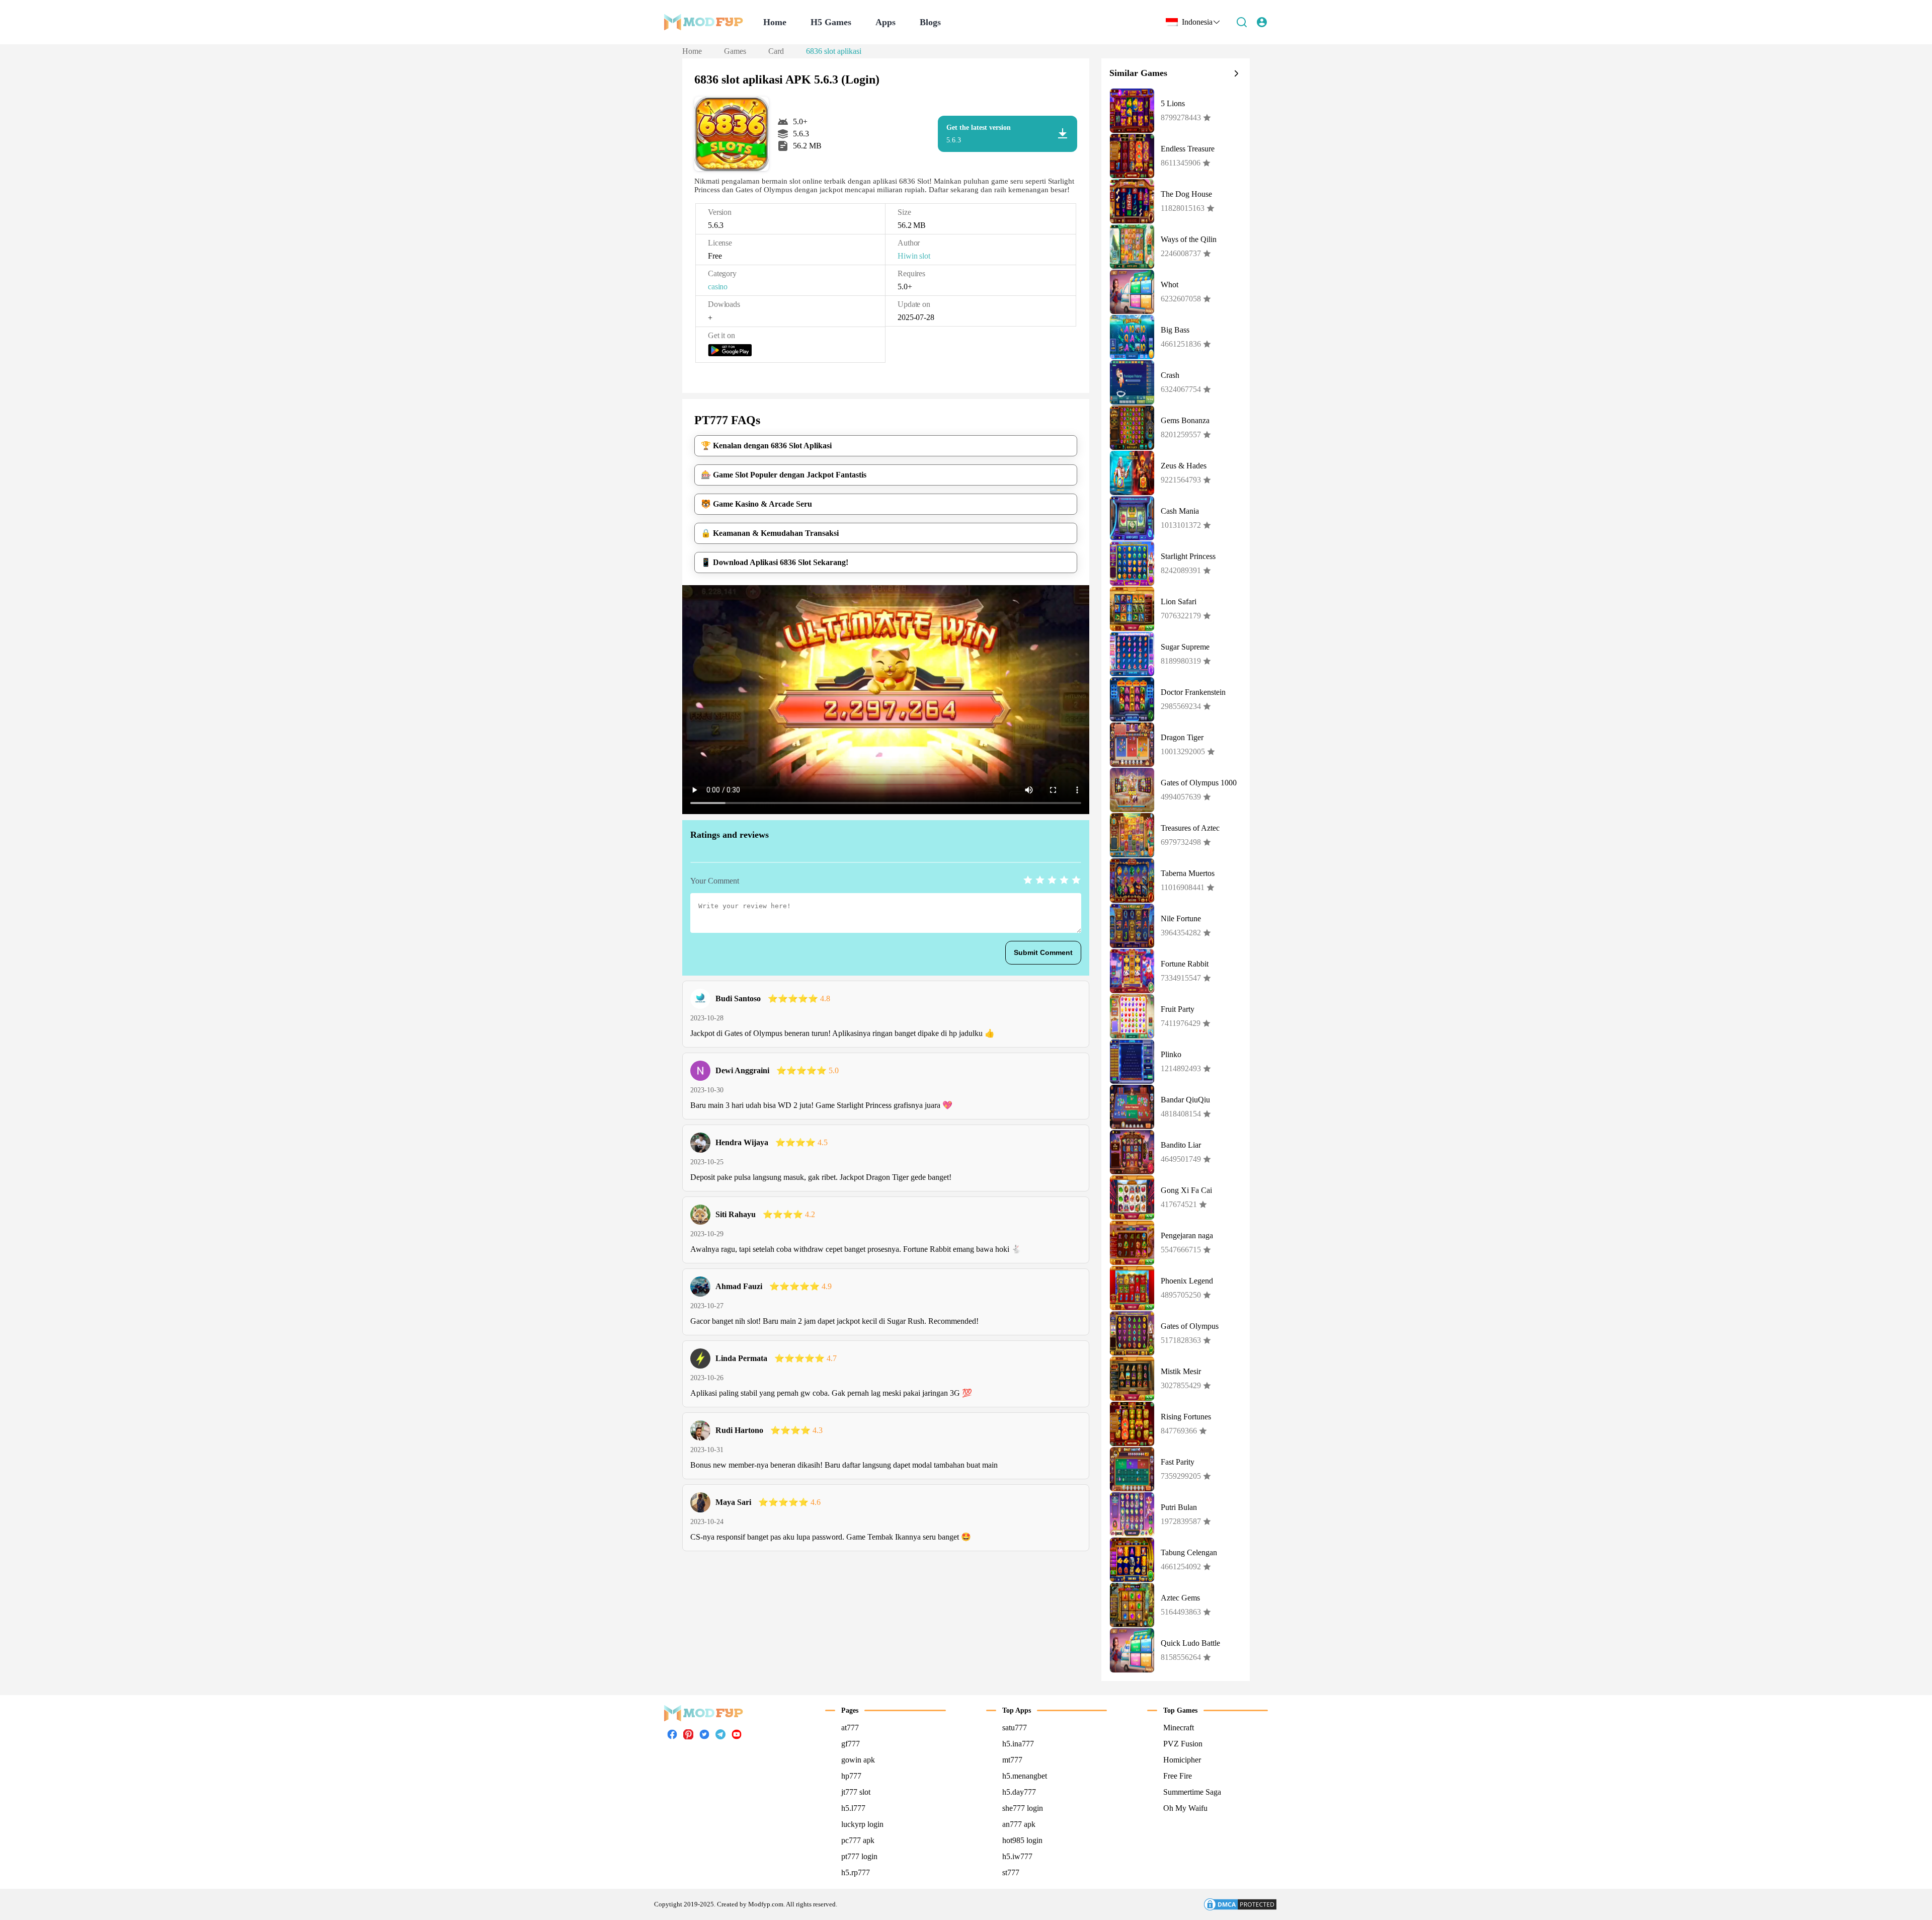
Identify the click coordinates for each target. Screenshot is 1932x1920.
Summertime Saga (1192, 1792)
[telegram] (720, 1737)
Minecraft (1179, 1728)
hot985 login (1022, 1840)
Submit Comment (1043, 952)
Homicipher (1182, 1760)
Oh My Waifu (1185, 1808)
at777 (850, 1728)
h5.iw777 (1017, 1856)
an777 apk (1019, 1824)
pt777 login (859, 1856)
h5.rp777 (856, 1872)
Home (775, 22)
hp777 (851, 1776)
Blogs (930, 22)
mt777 (1012, 1760)
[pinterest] (688, 1734)
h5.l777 (853, 1808)
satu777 (1015, 1728)
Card (776, 51)
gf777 (851, 1744)
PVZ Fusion (1183, 1744)
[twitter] (704, 1737)
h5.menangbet (1025, 1776)
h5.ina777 (1018, 1744)
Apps (886, 22)
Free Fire (1178, 1776)
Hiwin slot (914, 256)
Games (735, 51)
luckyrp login (862, 1824)
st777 (1011, 1872)
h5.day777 (1019, 1792)
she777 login (1023, 1808)
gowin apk (858, 1760)
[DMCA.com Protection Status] (1240, 1904)
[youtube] (737, 1737)
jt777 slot (856, 1792)
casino (718, 287)
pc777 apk (858, 1840)
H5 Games (831, 22)
